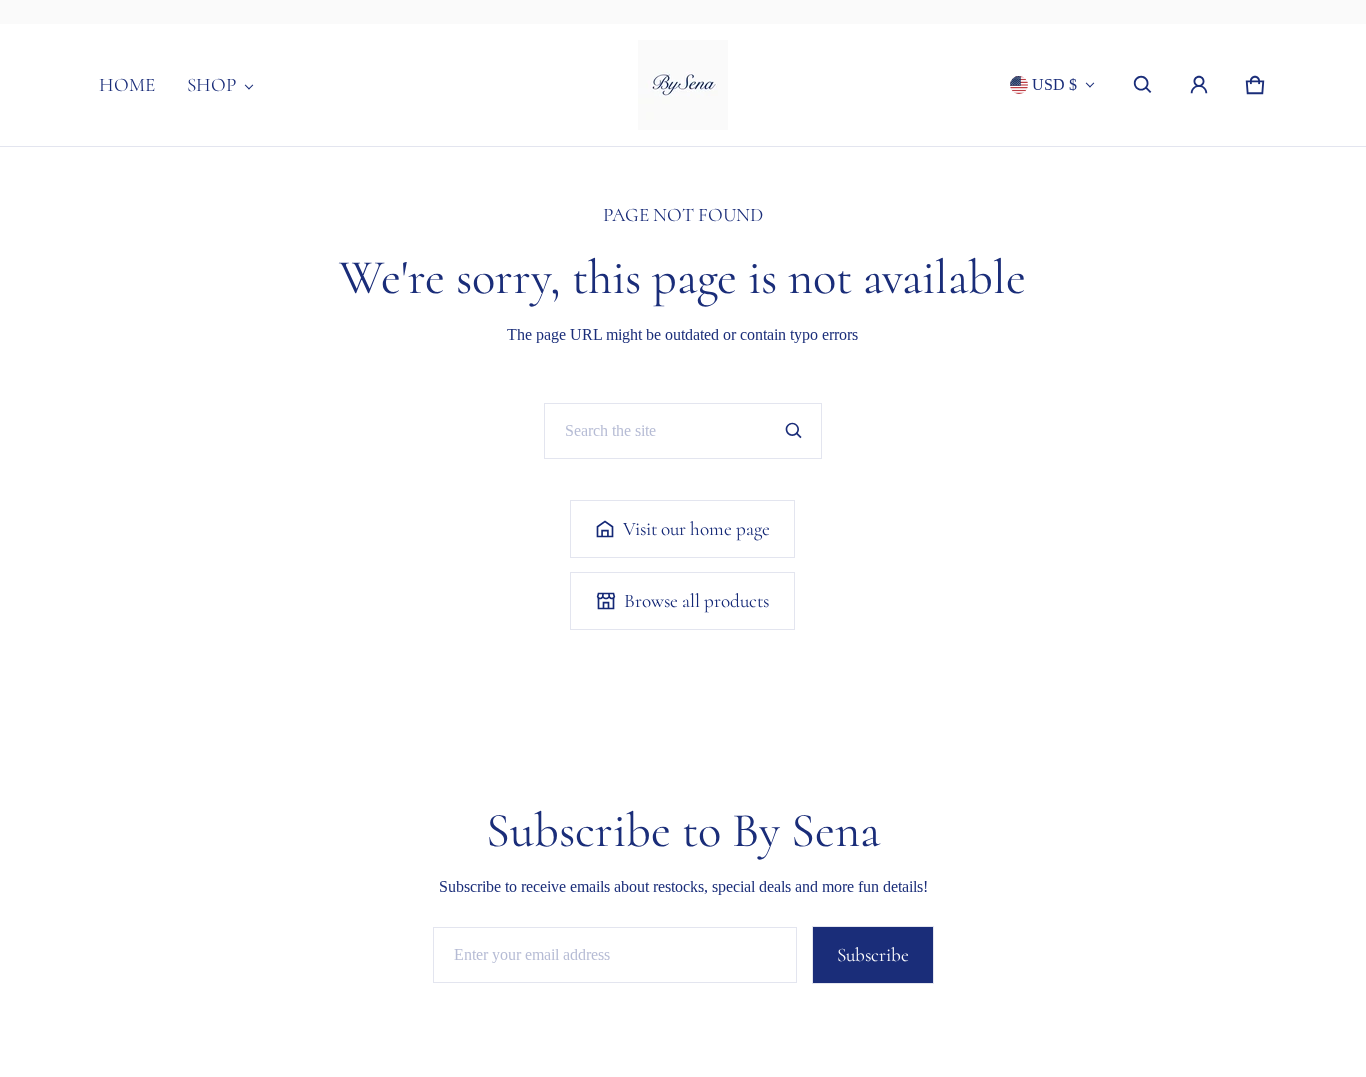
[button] (1143, 85)
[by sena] (683, 85)
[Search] (794, 431)
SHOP (211, 85)
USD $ (1054, 84)
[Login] (1199, 85)
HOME (127, 85)
